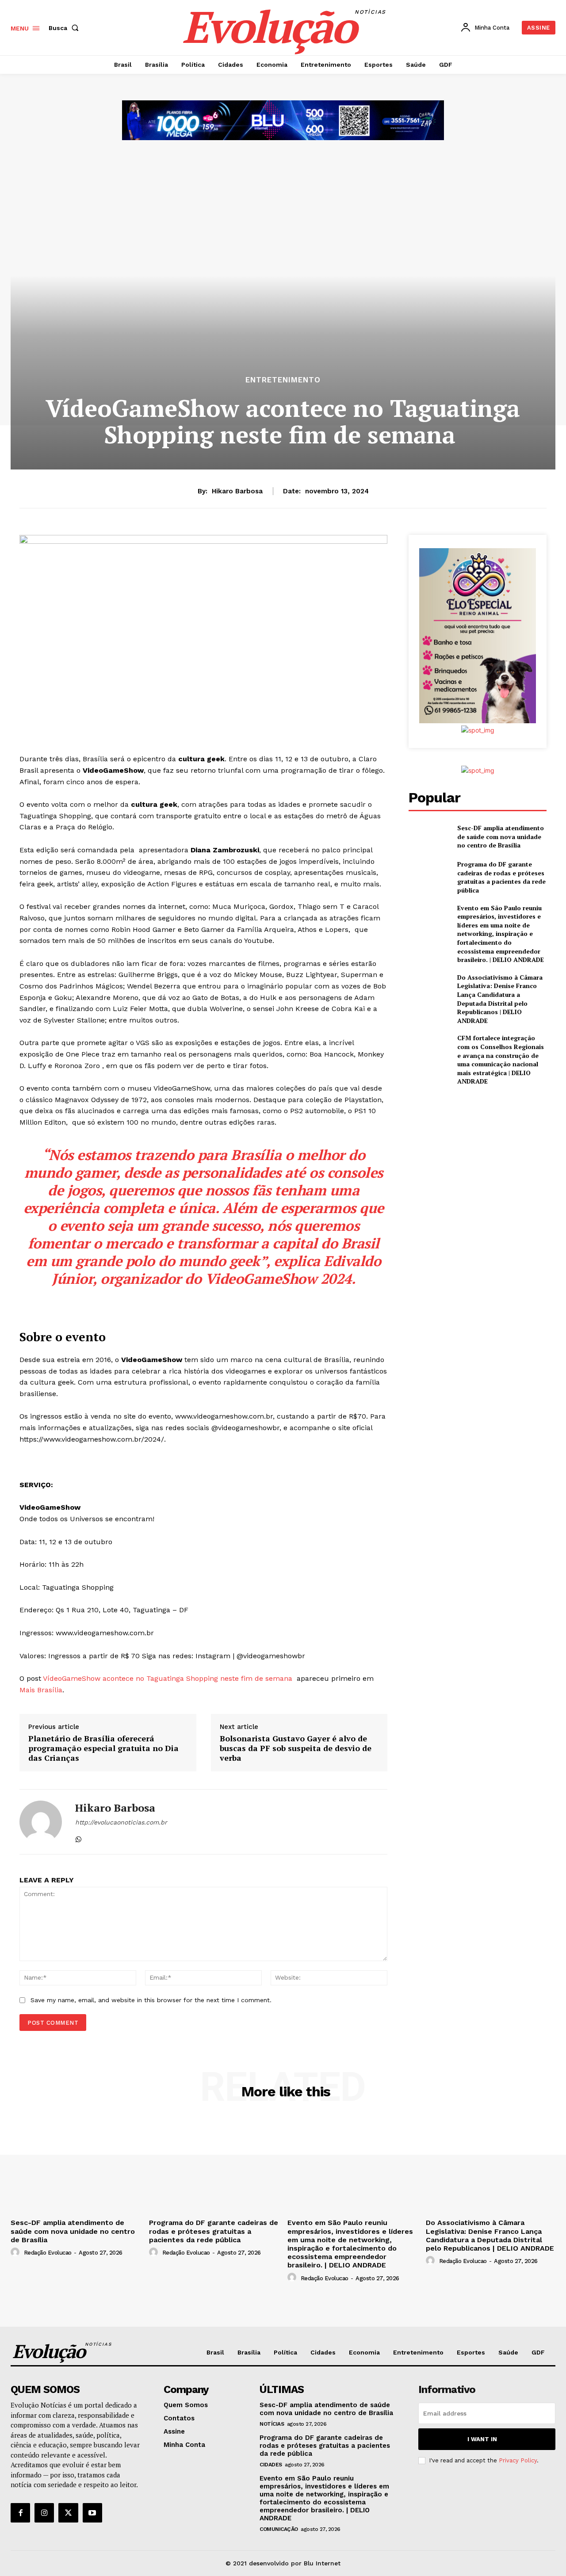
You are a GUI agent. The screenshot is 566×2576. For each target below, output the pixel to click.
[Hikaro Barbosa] (41, 1822)
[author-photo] (16, 2252)
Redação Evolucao (48, 2253)
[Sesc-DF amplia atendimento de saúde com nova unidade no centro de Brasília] (429, 837)
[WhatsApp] (78, 1838)
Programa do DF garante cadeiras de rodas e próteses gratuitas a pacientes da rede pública (501, 877)
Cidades (271, 2465)
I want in (482, 2439)
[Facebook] (20, 2513)
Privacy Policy (518, 2460)
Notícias (272, 2424)
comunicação (279, 2529)
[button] (65, 28)
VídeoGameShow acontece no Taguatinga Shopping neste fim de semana (169, 1678)
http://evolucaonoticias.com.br (121, 1822)
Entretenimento (283, 380)
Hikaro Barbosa (237, 491)
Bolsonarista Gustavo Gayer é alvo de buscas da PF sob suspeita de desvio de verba (296, 1748)
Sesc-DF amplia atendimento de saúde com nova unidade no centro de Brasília (501, 836)
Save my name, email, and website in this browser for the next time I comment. (151, 2000)
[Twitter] (68, 2513)
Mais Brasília (41, 1690)
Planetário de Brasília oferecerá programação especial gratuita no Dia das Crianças (103, 1748)
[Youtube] (92, 2513)
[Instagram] (44, 2513)
